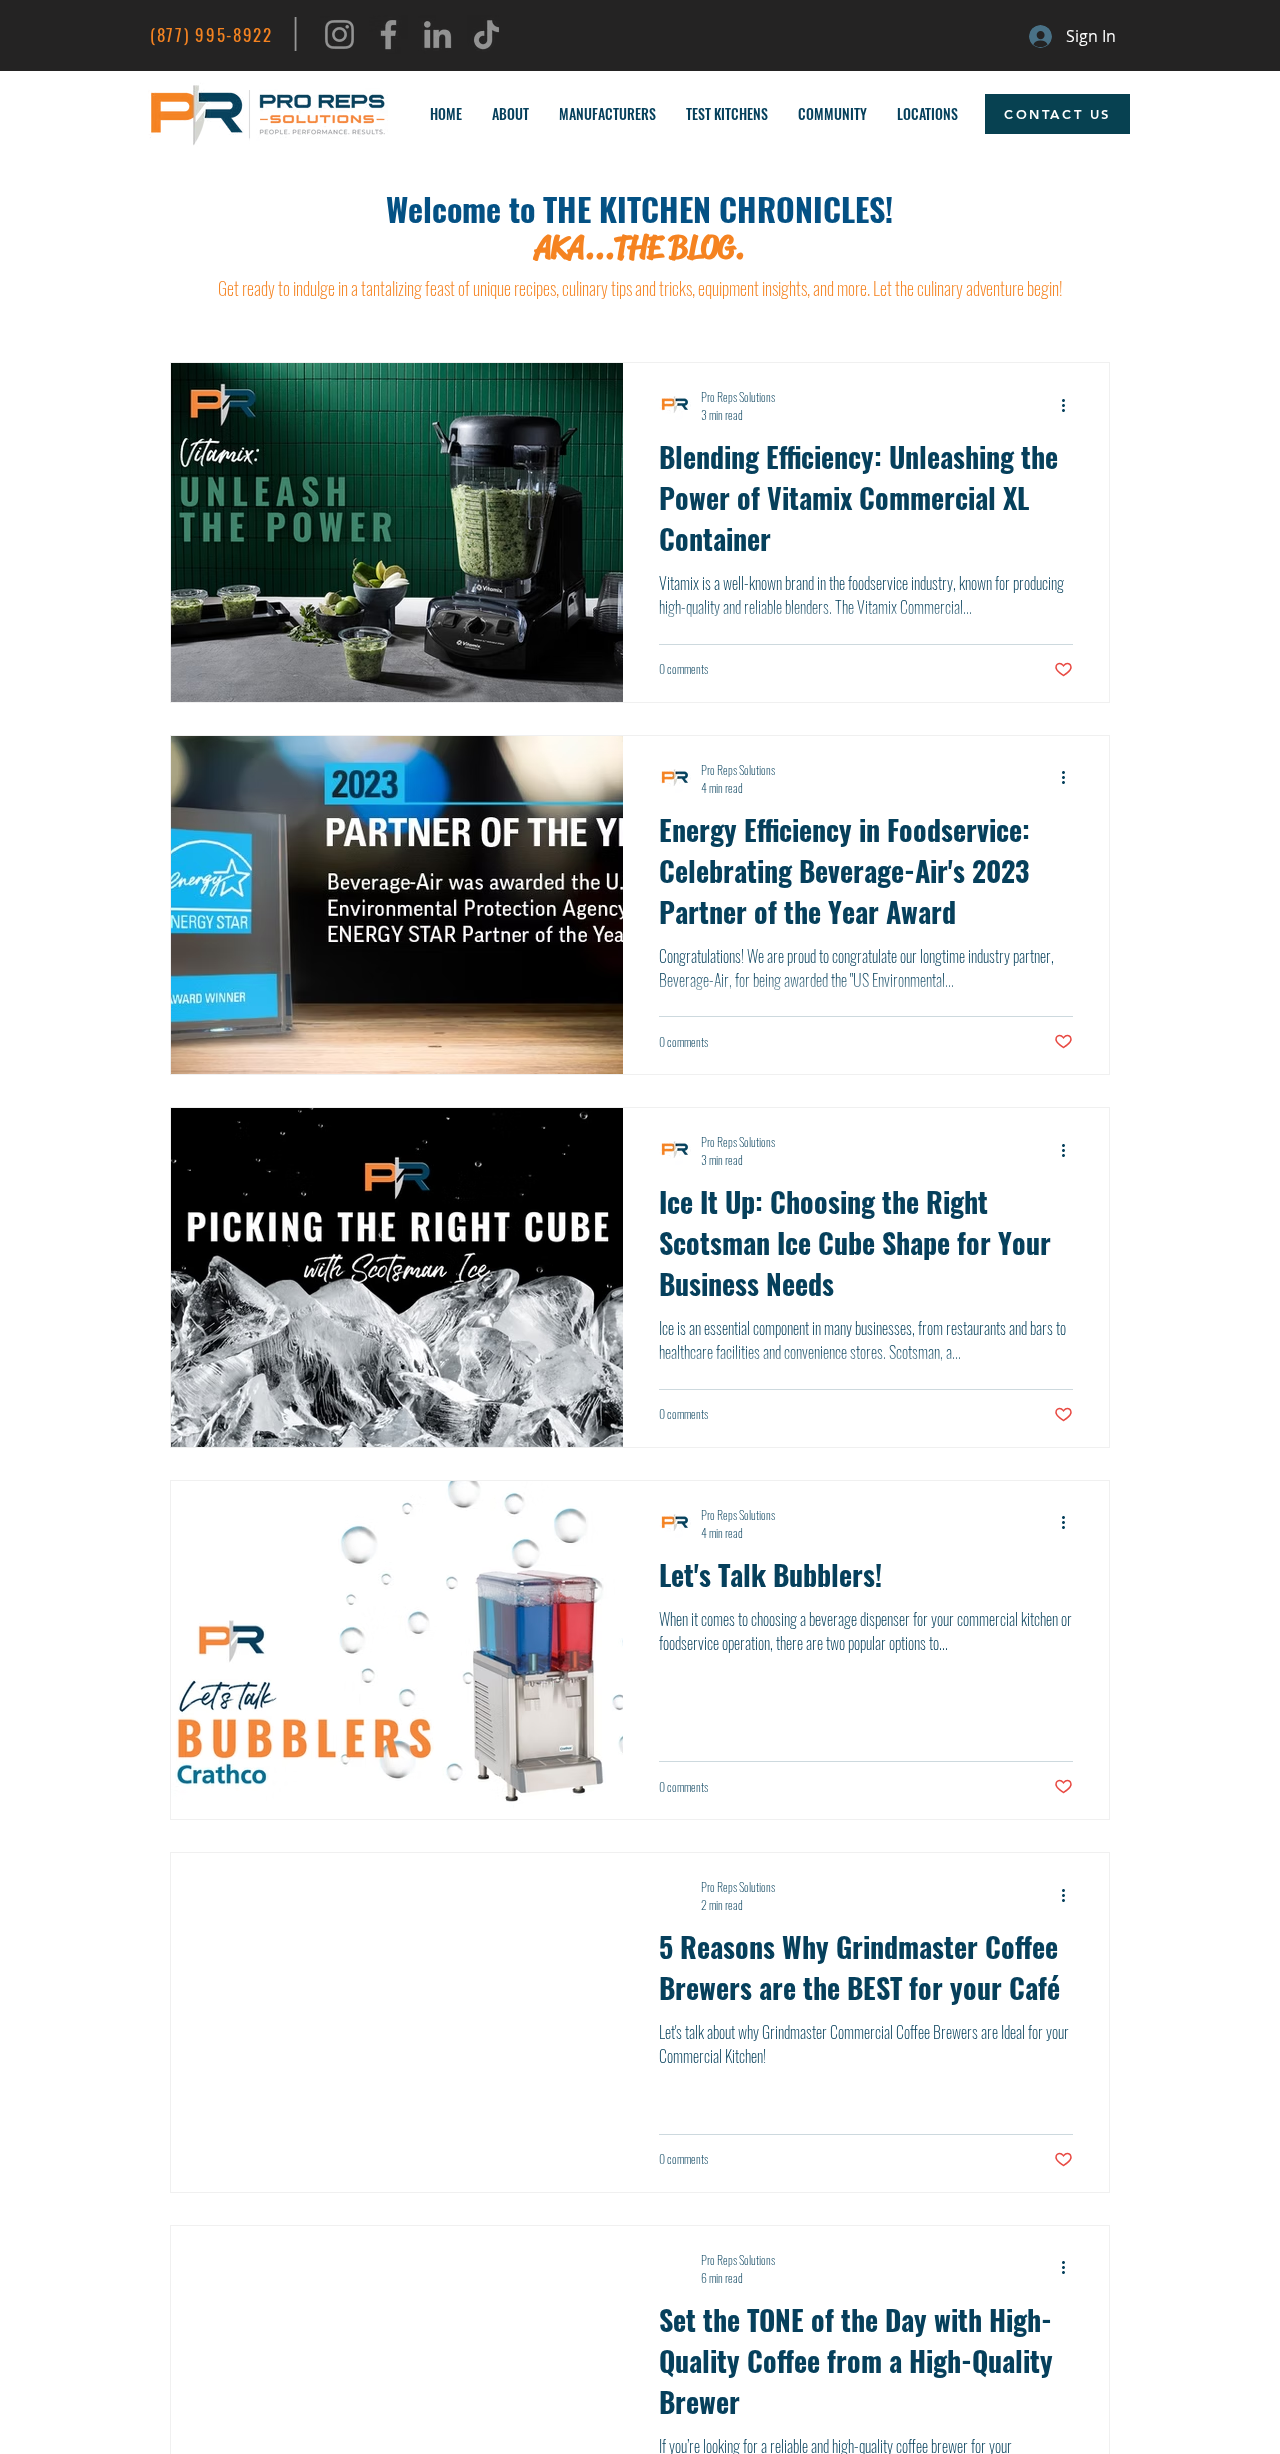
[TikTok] (486, 34)
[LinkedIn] (437, 34)
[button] (510, 114)
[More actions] (1070, 405)
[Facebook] (388, 34)
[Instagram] (339, 34)
